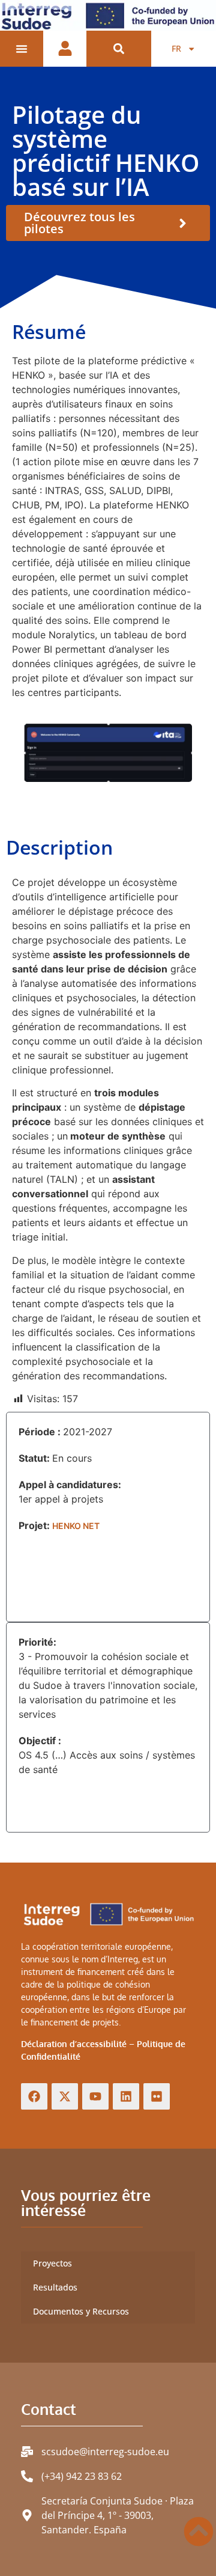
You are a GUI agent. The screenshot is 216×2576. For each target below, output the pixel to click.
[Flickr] (157, 2096)
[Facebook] (34, 2096)
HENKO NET (76, 1526)
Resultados (55, 2287)
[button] (119, 49)
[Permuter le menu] (22, 49)
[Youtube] (95, 2096)
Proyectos (52, 2263)
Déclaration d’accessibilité (74, 2044)
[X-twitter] (65, 2096)
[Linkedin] (126, 2096)
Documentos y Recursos (81, 2311)
